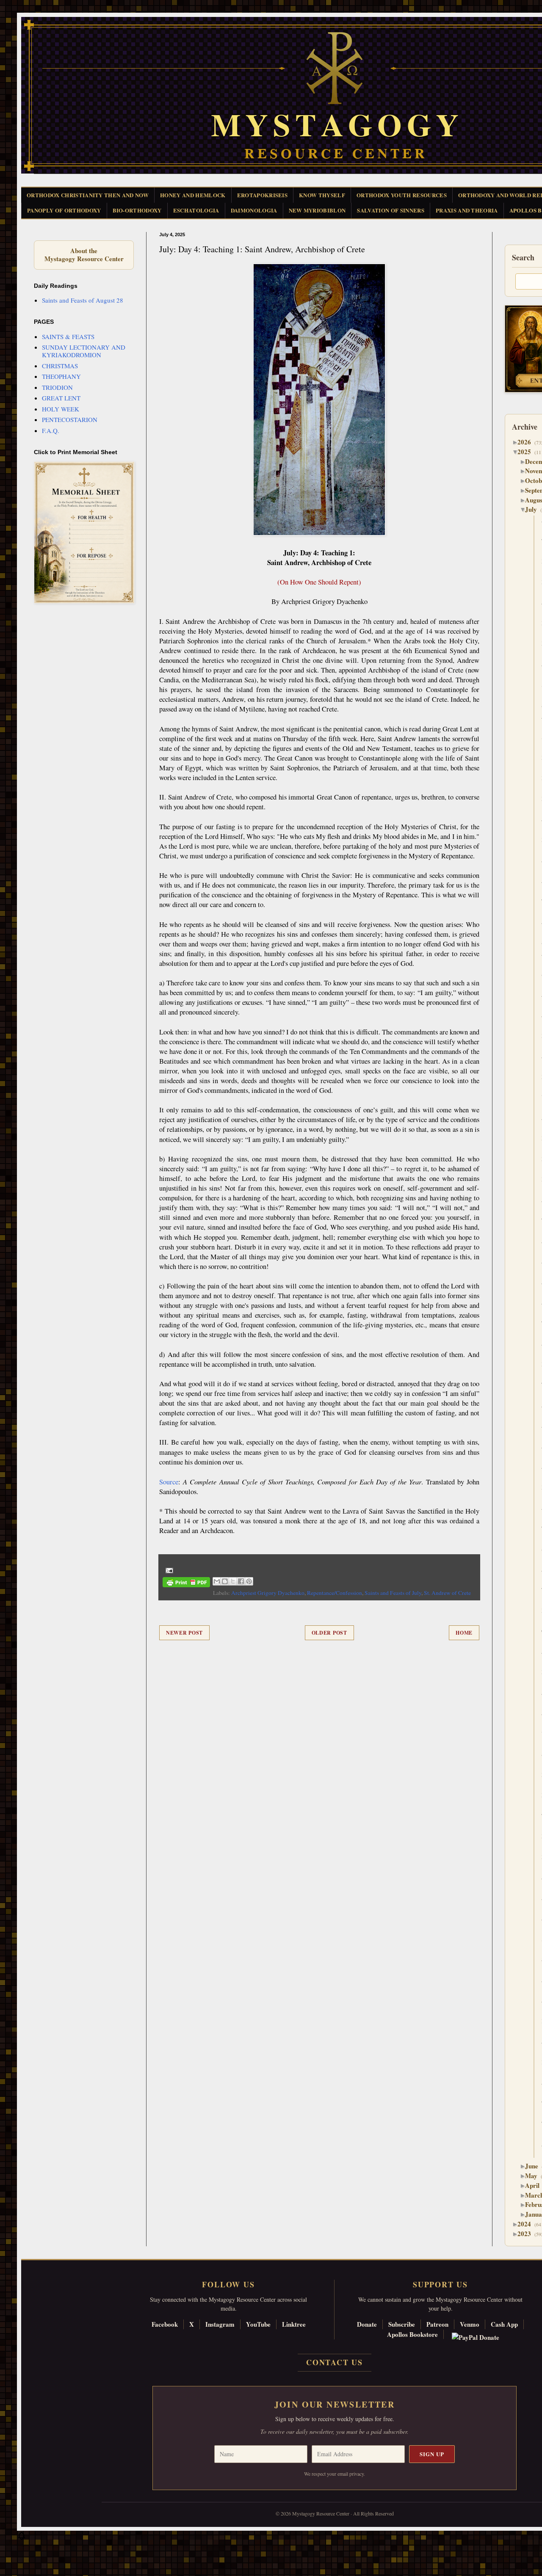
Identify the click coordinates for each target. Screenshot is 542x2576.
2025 (527, 452)
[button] (22, 2538)
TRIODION (57, 387)
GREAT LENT (61, 398)
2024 (527, 2224)
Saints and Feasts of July (393, 1593)
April (535, 2185)
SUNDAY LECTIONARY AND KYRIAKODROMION (84, 351)
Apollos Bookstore (412, 2334)
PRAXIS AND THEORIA (467, 210)
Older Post (329, 1633)
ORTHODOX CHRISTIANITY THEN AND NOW (88, 195)
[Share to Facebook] (241, 1581)
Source (169, 1482)
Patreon (437, 2324)
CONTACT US (335, 2362)
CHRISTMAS (60, 366)
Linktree (294, 2324)
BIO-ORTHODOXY (137, 210)
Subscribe (402, 2324)
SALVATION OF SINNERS (391, 210)
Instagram (220, 2324)
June (535, 2166)
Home (464, 1633)
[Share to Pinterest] (249, 1581)
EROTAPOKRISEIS (263, 195)
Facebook (165, 2324)
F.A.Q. (51, 430)
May (534, 2176)
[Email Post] (168, 1569)
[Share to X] (233, 1581)
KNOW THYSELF (322, 195)
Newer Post (184, 1633)
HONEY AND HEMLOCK (193, 195)
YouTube (258, 2324)
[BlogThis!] (225, 1581)
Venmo (470, 2324)
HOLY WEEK (61, 409)
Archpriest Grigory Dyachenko (268, 1593)
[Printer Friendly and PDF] (186, 1584)
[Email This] (217, 1581)
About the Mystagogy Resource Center (84, 255)
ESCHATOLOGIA (196, 210)
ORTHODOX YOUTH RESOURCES (402, 195)
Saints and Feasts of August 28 (83, 300)
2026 (527, 442)
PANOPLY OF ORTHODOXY (64, 210)
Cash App (504, 2324)
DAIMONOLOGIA (254, 210)
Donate (367, 2324)
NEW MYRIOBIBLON (317, 210)
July (534, 509)
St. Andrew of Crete (447, 1593)
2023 (527, 2234)
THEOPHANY (61, 376)
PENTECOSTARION (70, 419)
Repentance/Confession (335, 1593)
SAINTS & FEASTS (68, 336)
